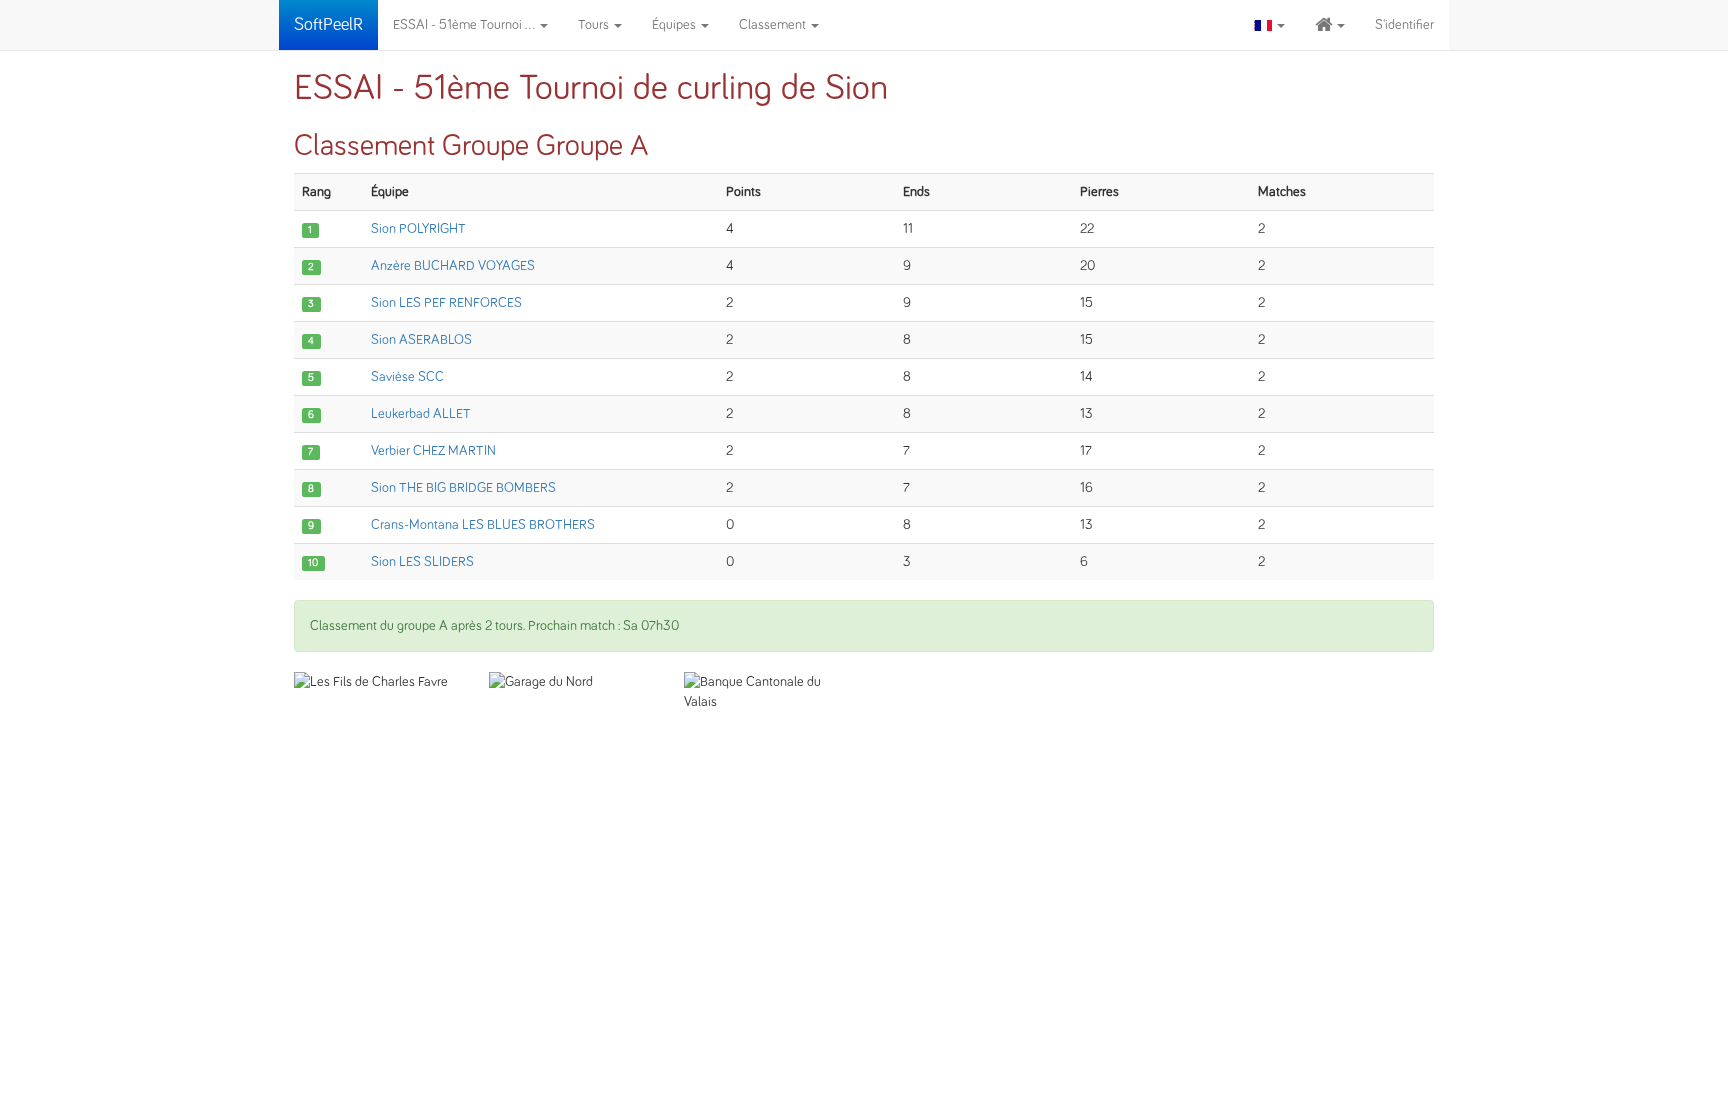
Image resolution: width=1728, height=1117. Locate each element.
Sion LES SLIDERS (422, 562)
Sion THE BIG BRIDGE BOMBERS (463, 488)
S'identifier (1404, 25)
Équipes (675, 25)
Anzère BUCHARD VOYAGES (453, 266)
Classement (774, 25)
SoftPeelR (328, 25)
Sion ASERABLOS (421, 340)
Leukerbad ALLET (421, 414)
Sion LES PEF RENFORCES (446, 303)
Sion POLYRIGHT (418, 229)
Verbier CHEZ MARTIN (433, 451)
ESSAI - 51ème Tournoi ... (465, 25)
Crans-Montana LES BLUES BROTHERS (483, 525)
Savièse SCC (407, 377)
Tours (595, 25)
